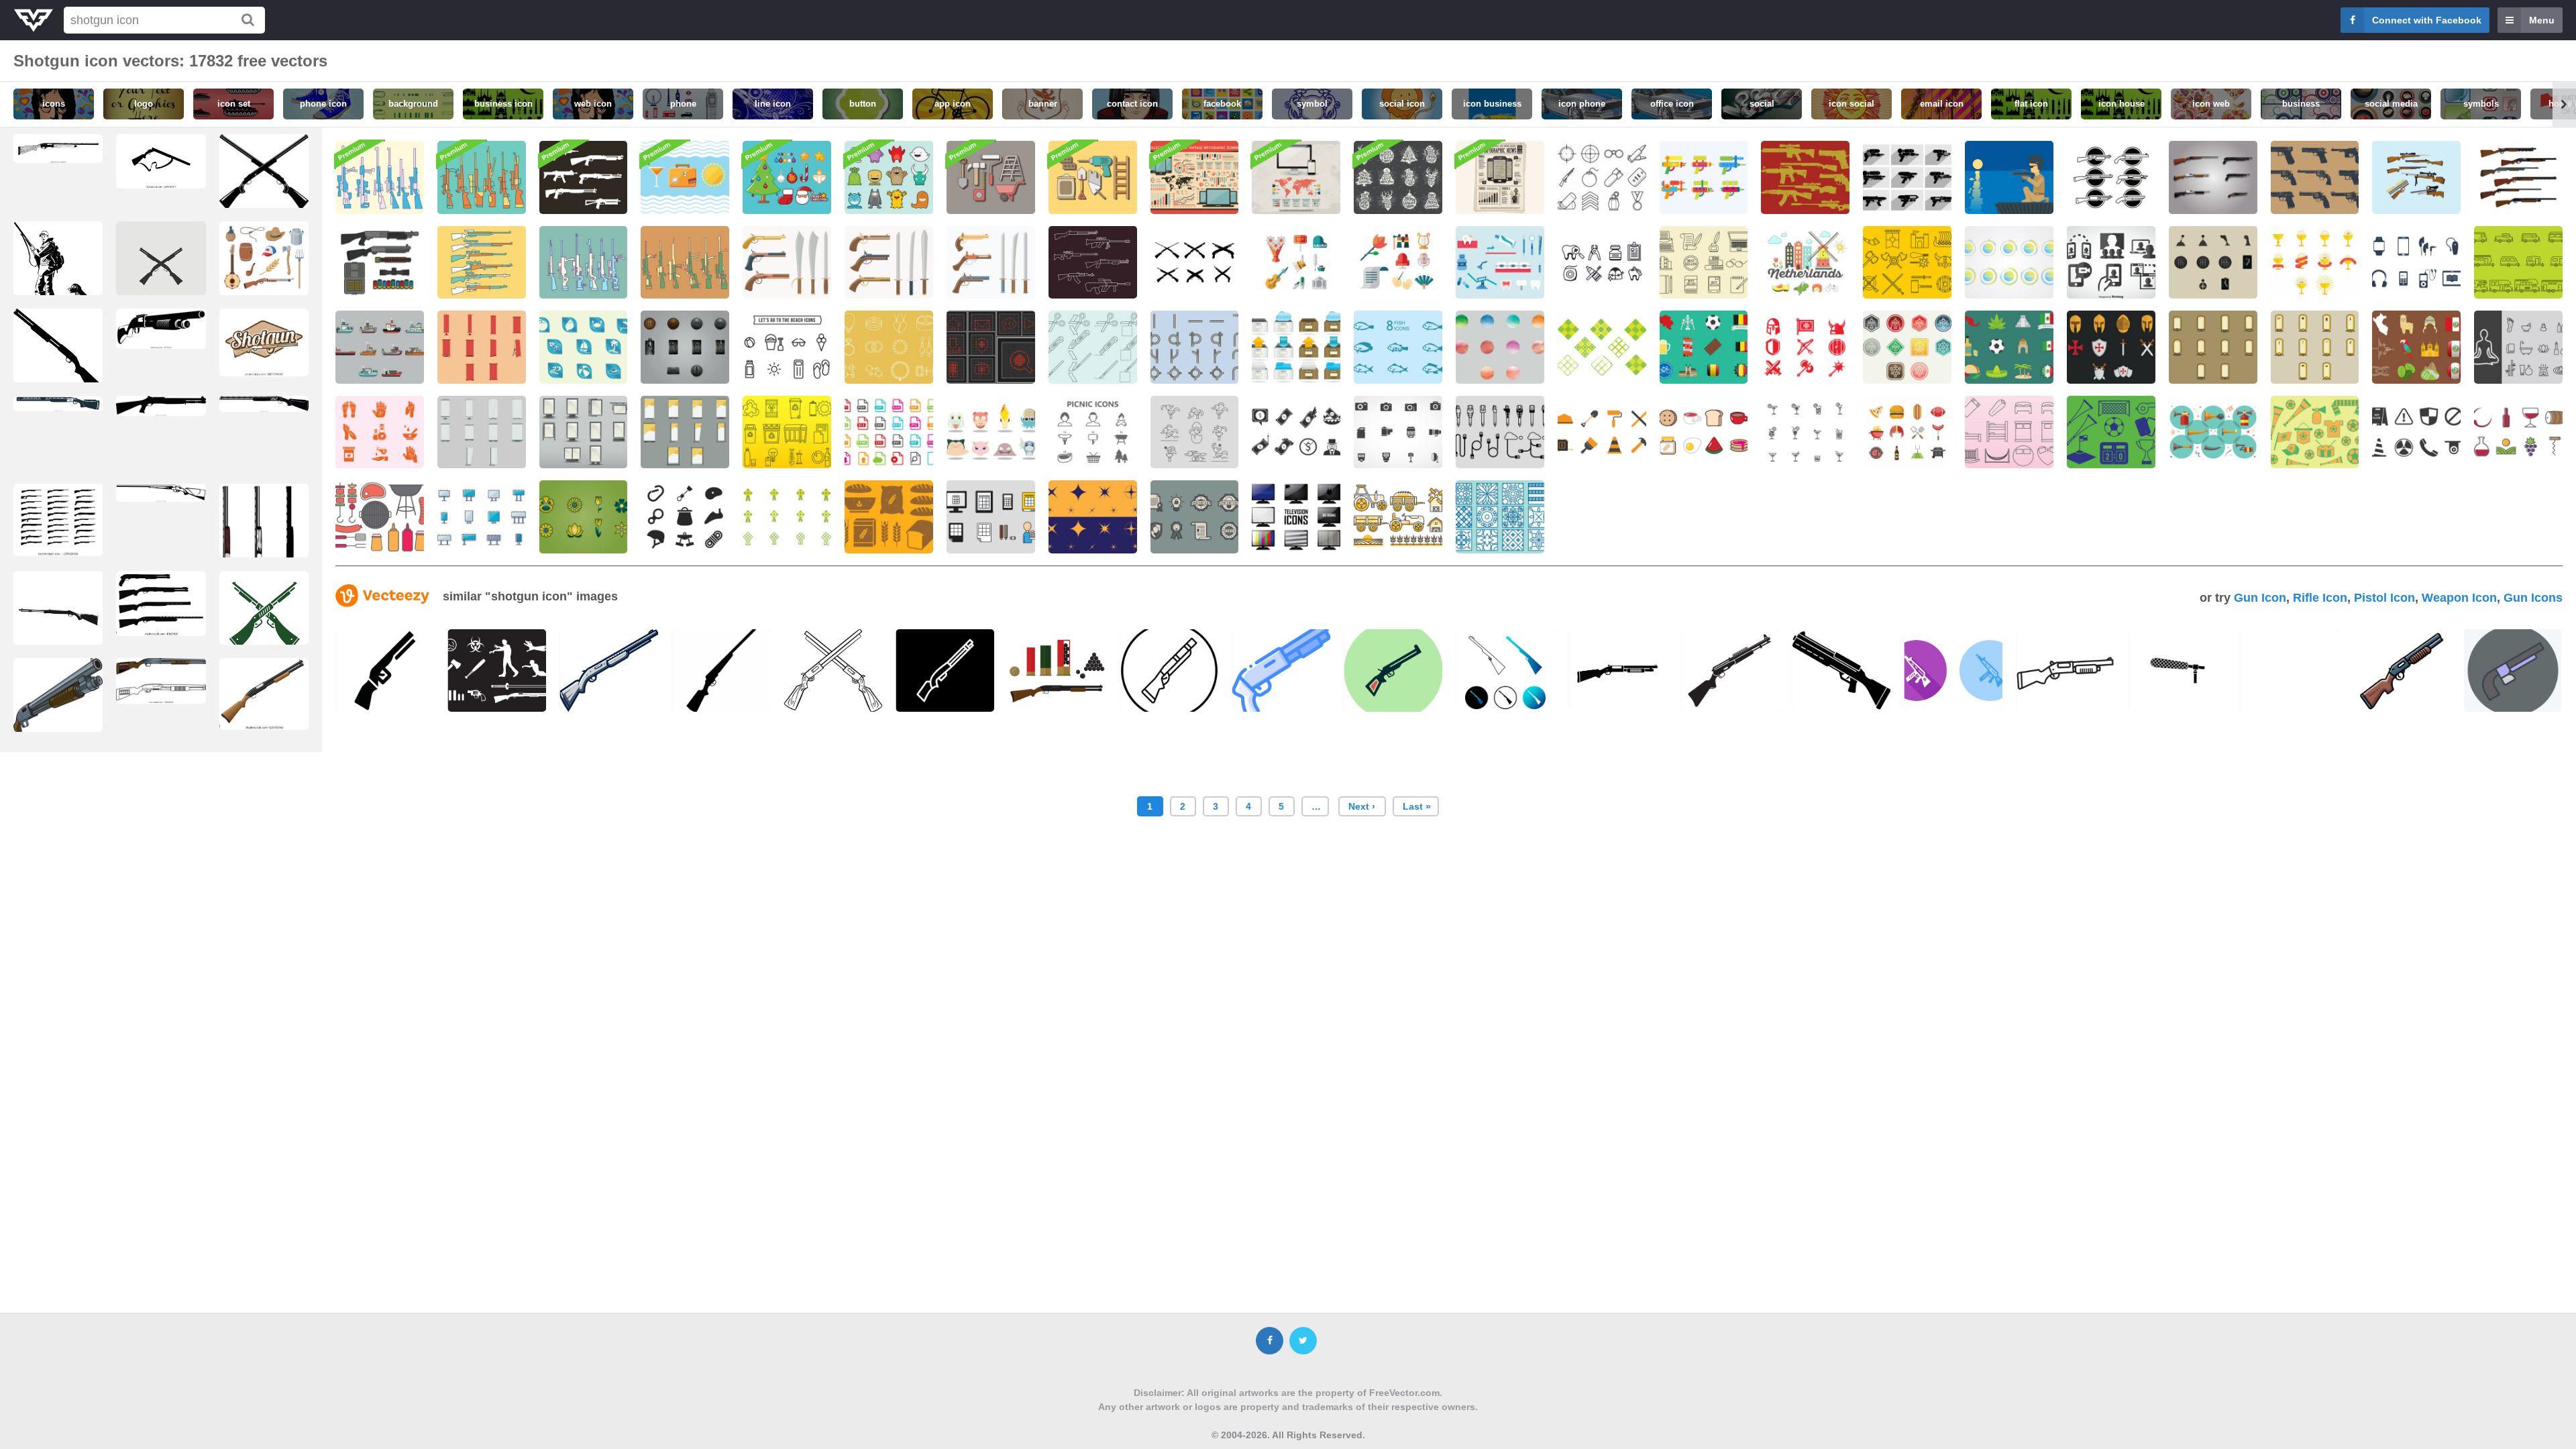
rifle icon (2320, 598)
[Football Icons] (2315, 432)
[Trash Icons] (787, 432)
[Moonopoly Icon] (1296, 432)
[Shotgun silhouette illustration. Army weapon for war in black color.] (161, 406)
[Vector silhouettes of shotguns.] (161, 603)
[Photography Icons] (1398, 432)
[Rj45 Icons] (1500, 432)
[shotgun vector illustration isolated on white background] (264, 694)
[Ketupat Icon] (1602, 347)
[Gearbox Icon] (2213, 263)
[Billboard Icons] (482, 517)
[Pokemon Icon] (991, 432)
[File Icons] (889, 432)
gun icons (2533, 598)
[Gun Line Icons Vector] (1093, 263)
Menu (2542, 20)
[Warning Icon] (2416, 432)
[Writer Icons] (1704, 263)
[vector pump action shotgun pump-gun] (58, 704)
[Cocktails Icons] (1805, 432)
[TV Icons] (1296, 517)
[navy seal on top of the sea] (2009, 177)
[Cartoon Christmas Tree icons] (787, 177)
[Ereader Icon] (2416, 263)
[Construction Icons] (1602, 432)
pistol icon (2384, 598)
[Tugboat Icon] (380, 347)
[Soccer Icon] (2111, 432)
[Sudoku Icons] (991, 517)
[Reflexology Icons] (380, 432)
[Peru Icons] (2416, 347)
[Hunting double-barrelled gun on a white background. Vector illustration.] (264, 404)
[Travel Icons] (685, 177)
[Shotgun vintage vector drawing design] (264, 342)
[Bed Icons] (2009, 432)
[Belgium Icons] (1704, 347)
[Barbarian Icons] (1907, 263)
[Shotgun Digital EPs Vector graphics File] (58, 356)
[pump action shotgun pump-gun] (161, 681)
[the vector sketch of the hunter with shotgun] (58, 276)
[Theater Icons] (1296, 263)
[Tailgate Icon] (1907, 432)
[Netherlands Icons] (1805, 263)
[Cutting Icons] (1093, 347)
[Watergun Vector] (1704, 177)
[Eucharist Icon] (2315, 263)
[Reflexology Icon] (2518, 347)
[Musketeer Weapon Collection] (787, 263)
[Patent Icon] (1195, 517)
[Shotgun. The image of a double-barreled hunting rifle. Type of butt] (161, 493)
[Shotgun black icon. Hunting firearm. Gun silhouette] (58, 403)
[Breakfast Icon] (1704, 432)
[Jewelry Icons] (889, 347)
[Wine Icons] (2518, 432)
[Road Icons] (1195, 347)
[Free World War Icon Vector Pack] (1602, 177)
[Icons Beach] (584, 347)
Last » (1417, 806)
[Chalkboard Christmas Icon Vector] (1398, 177)
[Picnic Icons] (1093, 432)
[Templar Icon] (2111, 347)
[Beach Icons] (787, 347)
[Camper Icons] (2518, 263)
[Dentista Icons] (1500, 263)
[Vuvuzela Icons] (2213, 432)
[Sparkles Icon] (1093, 517)
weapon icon (2459, 598)
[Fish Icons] (1398, 347)
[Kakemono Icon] (482, 347)
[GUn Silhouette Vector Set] (584, 177)
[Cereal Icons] (889, 517)
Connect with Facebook (2427, 20)
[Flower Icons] (584, 517)
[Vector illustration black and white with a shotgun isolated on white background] (161, 329)
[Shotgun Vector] (380, 177)
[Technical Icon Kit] (1296, 177)
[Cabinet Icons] (1296, 347)
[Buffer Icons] (2009, 263)
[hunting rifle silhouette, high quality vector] (161, 161)
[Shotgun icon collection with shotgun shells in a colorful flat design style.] (1057, 670)
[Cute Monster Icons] (889, 177)
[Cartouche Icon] (2213, 347)
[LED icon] (991, 347)
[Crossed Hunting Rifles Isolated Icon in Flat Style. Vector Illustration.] (264, 175)
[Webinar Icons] (2111, 263)
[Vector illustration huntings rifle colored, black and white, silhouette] (264, 551)
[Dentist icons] (1602, 263)
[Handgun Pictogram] (2315, 177)
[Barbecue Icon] (380, 517)
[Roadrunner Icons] (1195, 432)
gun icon (2260, 598)
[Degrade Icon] (1500, 347)
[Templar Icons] (1805, 347)
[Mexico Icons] (2009, 347)
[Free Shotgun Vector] (2213, 177)
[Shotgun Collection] (2416, 177)
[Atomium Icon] (1907, 347)
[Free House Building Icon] (991, 177)
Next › (1362, 806)
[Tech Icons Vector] (1195, 177)
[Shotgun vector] (2111, 177)
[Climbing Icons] (685, 517)
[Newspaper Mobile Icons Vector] (1500, 177)
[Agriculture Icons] (1398, 517)
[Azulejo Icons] (1500, 517)
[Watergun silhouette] (1907, 177)
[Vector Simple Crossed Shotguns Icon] (161, 270)
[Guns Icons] (1805, 177)
